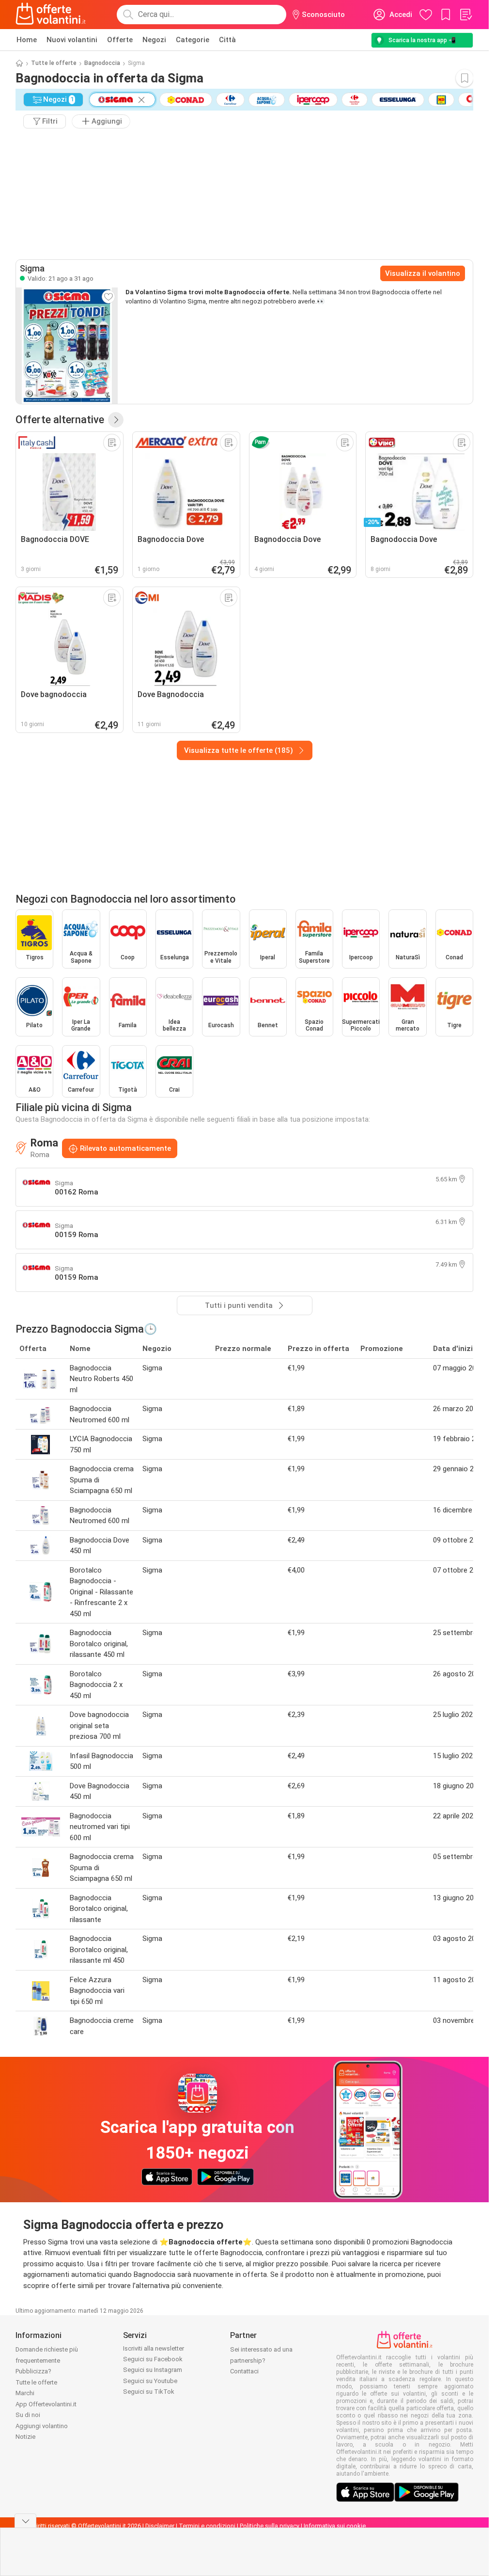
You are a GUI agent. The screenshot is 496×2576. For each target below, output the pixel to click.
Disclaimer (160, 2526)
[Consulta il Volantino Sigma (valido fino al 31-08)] (67, 346)
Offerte (120, 40)
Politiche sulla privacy (270, 2526)
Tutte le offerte (54, 63)
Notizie (25, 2437)
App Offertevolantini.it (46, 2404)
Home (27, 40)
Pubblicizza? (33, 2371)
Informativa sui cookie (335, 2526)
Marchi (25, 2393)
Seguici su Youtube (150, 2381)
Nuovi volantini (72, 40)
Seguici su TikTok (149, 2392)
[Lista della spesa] (465, 15)
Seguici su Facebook (153, 2359)
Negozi (154, 40)
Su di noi (28, 2415)
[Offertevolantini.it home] (51, 15)
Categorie (193, 40)
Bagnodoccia (102, 63)
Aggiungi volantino (42, 2426)
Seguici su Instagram (153, 2370)
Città (227, 40)
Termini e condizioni (207, 2526)
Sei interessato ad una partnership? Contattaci (261, 2360)
